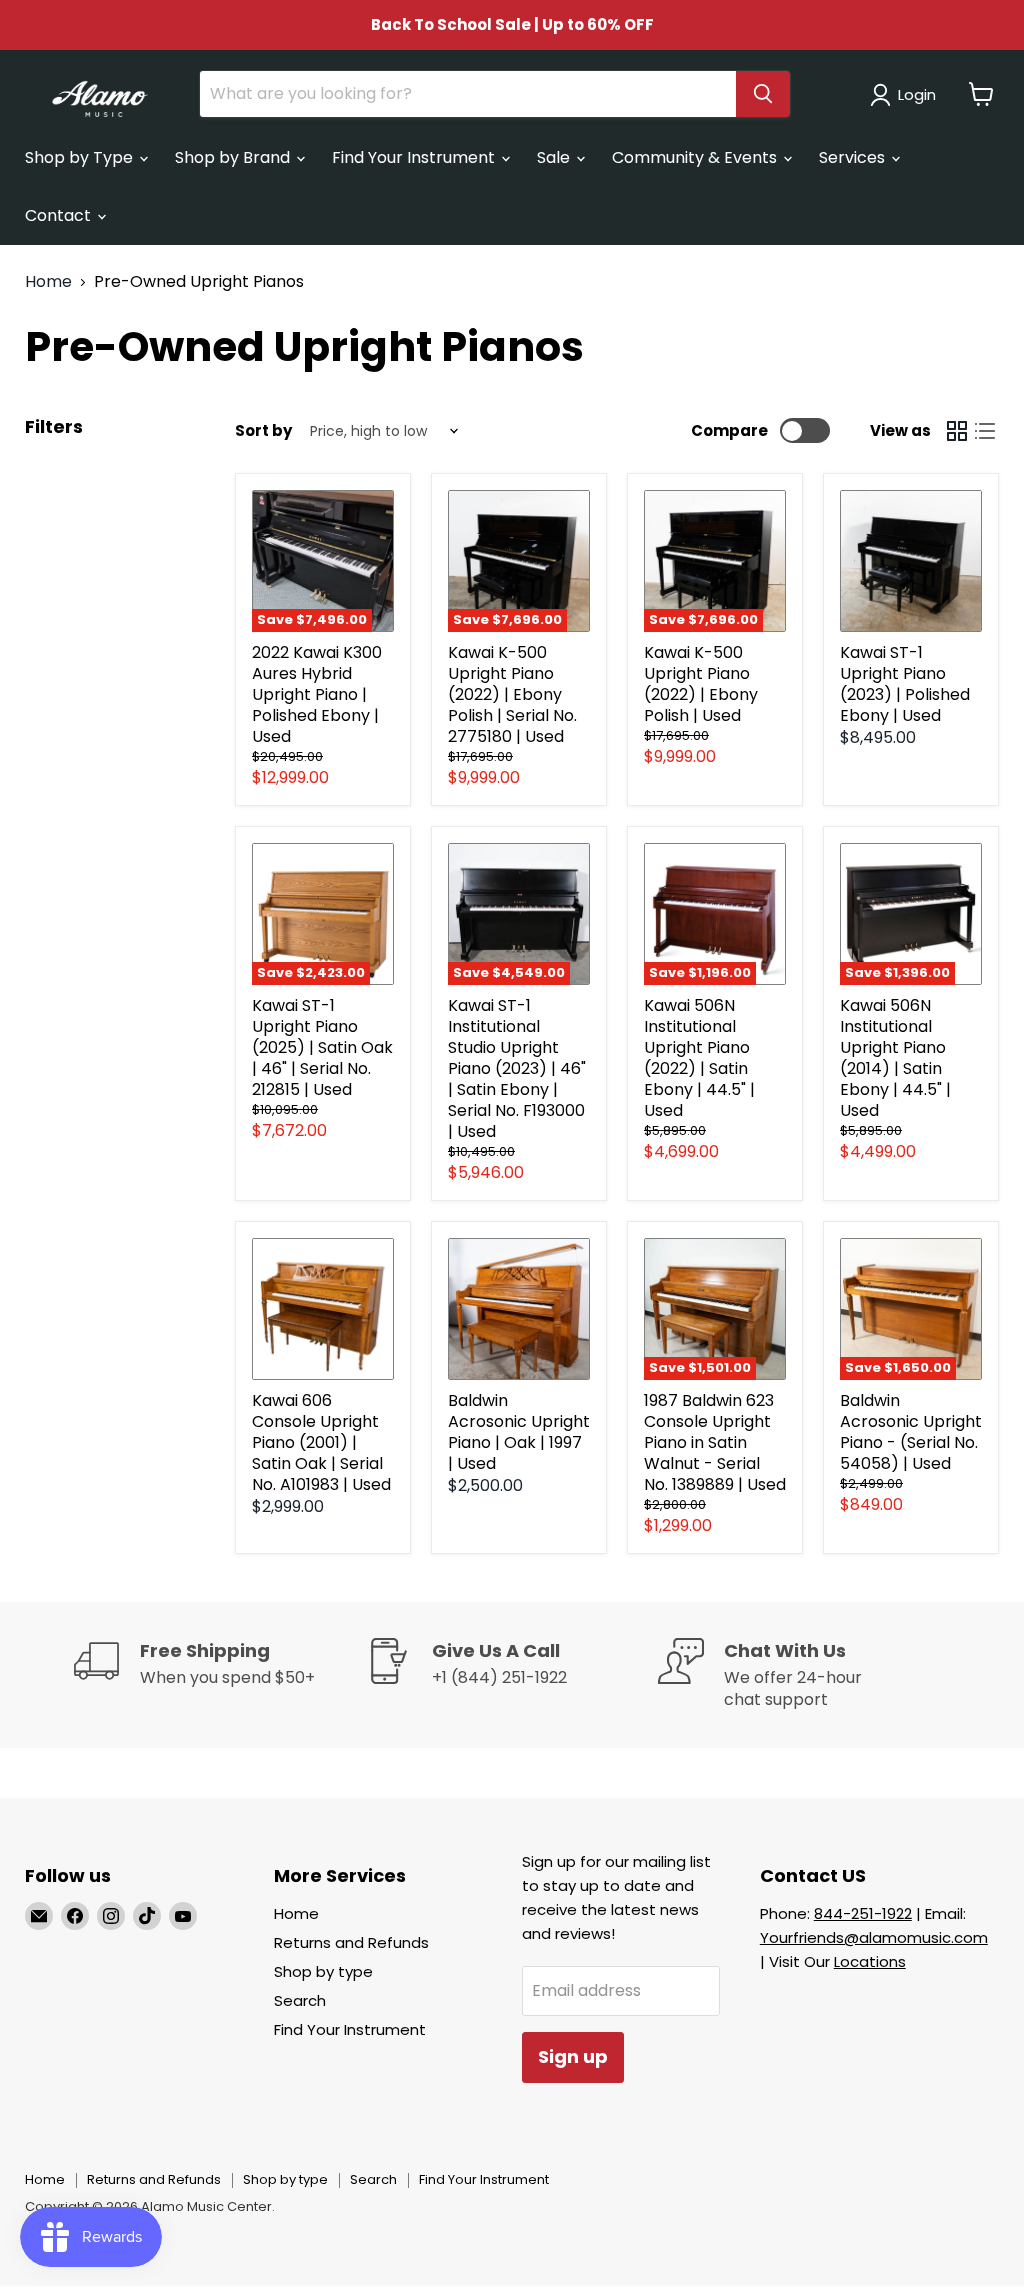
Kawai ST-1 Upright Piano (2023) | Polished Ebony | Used (905, 684)
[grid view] (957, 431)
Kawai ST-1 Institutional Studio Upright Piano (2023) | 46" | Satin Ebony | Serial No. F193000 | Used (517, 1068)
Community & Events (696, 157)
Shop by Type (81, 157)
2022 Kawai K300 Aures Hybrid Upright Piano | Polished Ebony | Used (317, 694)
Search (300, 2000)
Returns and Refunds (351, 1942)
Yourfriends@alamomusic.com (874, 1937)
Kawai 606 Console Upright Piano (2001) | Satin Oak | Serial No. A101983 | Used (321, 1442)
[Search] (763, 94)
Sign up (573, 2056)
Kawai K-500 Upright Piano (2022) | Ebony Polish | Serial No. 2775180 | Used (512, 694)
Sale (555, 157)
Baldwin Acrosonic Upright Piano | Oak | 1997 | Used (519, 1432)
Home (48, 282)
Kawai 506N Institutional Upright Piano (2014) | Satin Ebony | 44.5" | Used (895, 1058)
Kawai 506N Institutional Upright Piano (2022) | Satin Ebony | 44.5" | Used (699, 1058)
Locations (870, 1961)
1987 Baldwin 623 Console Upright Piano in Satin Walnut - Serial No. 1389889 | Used (715, 1442)
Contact (60, 215)
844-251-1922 (863, 1913)
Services (854, 157)
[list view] (985, 431)
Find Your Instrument (415, 157)
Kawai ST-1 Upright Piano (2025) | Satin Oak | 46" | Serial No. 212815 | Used (322, 1047)
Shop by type (323, 1971)
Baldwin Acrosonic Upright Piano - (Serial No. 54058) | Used (911, 1432)
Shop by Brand (234, 157)
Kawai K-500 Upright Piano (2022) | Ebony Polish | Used (701, 684)
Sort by (263, 430)
